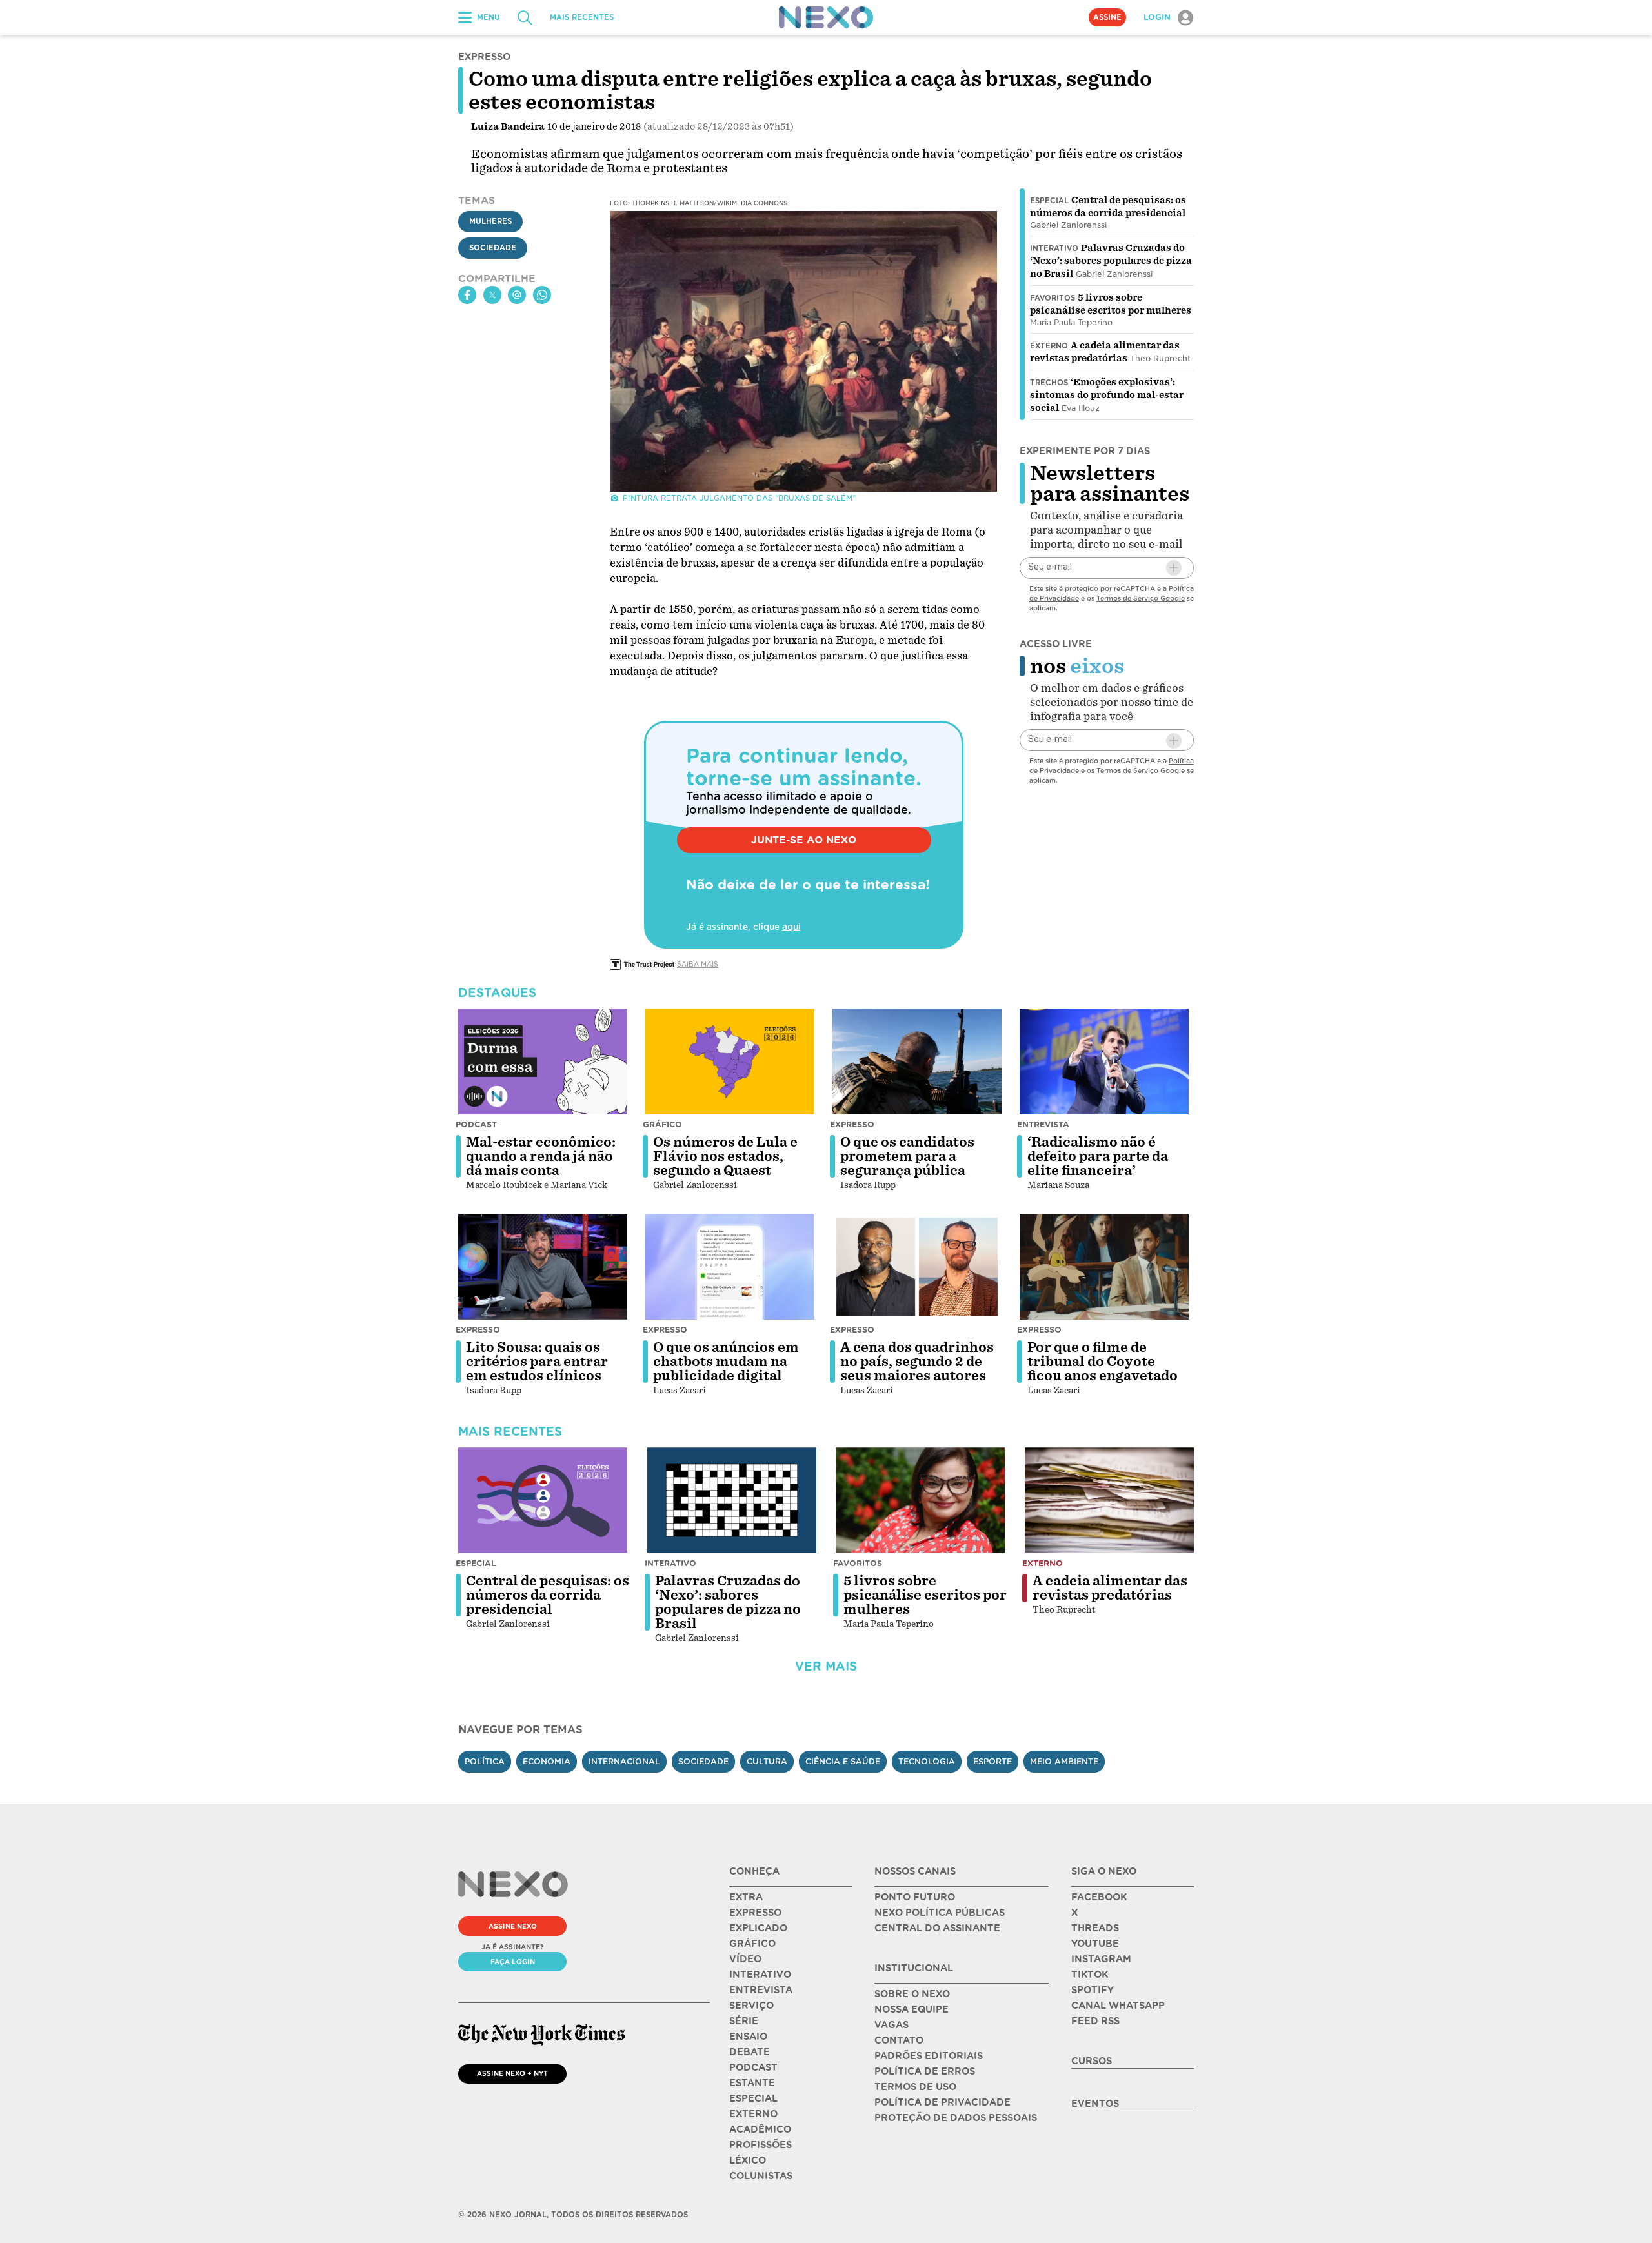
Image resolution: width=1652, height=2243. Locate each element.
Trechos (1049, 383)
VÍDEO (745, 1959)
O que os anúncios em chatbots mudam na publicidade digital (726, 1362)
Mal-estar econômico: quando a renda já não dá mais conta (541, 1156)
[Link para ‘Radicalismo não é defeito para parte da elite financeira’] (1104, 1061)
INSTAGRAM (1101, 1959)
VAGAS (891, 2025)
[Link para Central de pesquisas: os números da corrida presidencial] (543, 1500)
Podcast (476, 1124)
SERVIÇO (751, 2006)
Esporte (992, 1761)
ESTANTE (752, 2083)
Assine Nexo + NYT (512, 2073)
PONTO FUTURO (915, 1897)
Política (485, 1761)
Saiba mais (698, 964)
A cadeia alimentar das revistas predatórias (1110, 1588)
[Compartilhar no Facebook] (467, 295)
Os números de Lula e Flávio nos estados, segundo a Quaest (725, 1156)
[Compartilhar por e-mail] (517, 295)
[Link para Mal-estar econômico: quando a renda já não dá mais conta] (543, 1061)
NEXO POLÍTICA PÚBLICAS (940, 1913)
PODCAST (753, 2067)
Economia (547, 1761)
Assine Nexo (513, 1926)
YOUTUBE (1095, 1944)
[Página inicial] (826, 17)
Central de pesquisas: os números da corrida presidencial (548, 1595)
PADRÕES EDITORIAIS (929, 2056)
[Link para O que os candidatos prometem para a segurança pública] (917, 1061)
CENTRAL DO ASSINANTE (937, 1928)
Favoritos (1053, 298)
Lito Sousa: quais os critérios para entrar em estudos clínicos (537, 1362)
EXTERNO (753, 2114)
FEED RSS (1095, 2021)
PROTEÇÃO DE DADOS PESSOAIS (956, 2118)
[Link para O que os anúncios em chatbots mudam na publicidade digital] (730, 1267)
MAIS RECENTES (582, 17)
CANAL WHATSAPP (1118, 2006)
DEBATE (750, 2052)
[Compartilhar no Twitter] (492, 295)
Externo (1049, 346)
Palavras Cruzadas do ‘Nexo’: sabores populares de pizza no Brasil (1111, 261)
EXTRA (746, 1897)
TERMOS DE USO (915, 2087)
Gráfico (662, 1124)
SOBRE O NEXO (912, 1994)
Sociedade (493, 248)
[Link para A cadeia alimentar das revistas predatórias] (1109, 1500)
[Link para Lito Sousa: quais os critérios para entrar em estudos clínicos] (543, 1267)
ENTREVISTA (761, 1990)
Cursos (1092, 2061)
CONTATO (899, 2040)
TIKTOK (1090, 1975)
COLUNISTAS (761, 2176)
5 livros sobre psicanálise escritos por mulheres (925, 1595)
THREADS (1095, 1928)
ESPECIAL (753, 2098)
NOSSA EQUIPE (912, 2009)
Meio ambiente (1064, 1761)
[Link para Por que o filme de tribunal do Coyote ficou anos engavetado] (1104, 1267)
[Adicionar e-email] (1174, 568)
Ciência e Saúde (843, 1761)
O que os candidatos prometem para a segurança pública (907, 1156)
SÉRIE (744, 2021)
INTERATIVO (760, 1975)
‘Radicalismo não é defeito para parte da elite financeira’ (1098, 1156)
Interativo (1054, 248)
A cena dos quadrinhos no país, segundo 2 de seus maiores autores (917, 1362)
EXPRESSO (755, 1913)
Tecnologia (927, 1761)
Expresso (852, 1124)
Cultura (767, 1761)
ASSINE (1107, 17)
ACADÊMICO (760, 2129)
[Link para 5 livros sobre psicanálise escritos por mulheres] (920, 1500)
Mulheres (490, 221)
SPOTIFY (1093, 1990)
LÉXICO (748, 2160)
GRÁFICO (752, 1944)
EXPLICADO (758, 1928)
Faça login (513, 1962)
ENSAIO (748, 2037)
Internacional (624, 1761)
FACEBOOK (1099, 1897)
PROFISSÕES (761, 2145)
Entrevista (1043, 1124)
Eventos (1095, 2104)
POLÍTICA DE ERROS (925, 2071)
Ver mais (826, 1666)
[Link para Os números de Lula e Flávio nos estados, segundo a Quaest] (730, 1061)
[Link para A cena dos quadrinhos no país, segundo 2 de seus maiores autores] (917, 1267)
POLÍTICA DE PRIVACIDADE (942, 2102)
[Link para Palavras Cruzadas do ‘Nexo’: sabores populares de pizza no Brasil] (732, 1500)
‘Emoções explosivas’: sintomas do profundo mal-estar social (1107, 395)
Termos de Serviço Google (1141, 598)
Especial (1049, 201)
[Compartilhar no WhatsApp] (542, 295)
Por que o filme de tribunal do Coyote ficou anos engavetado (1103, 1362)
